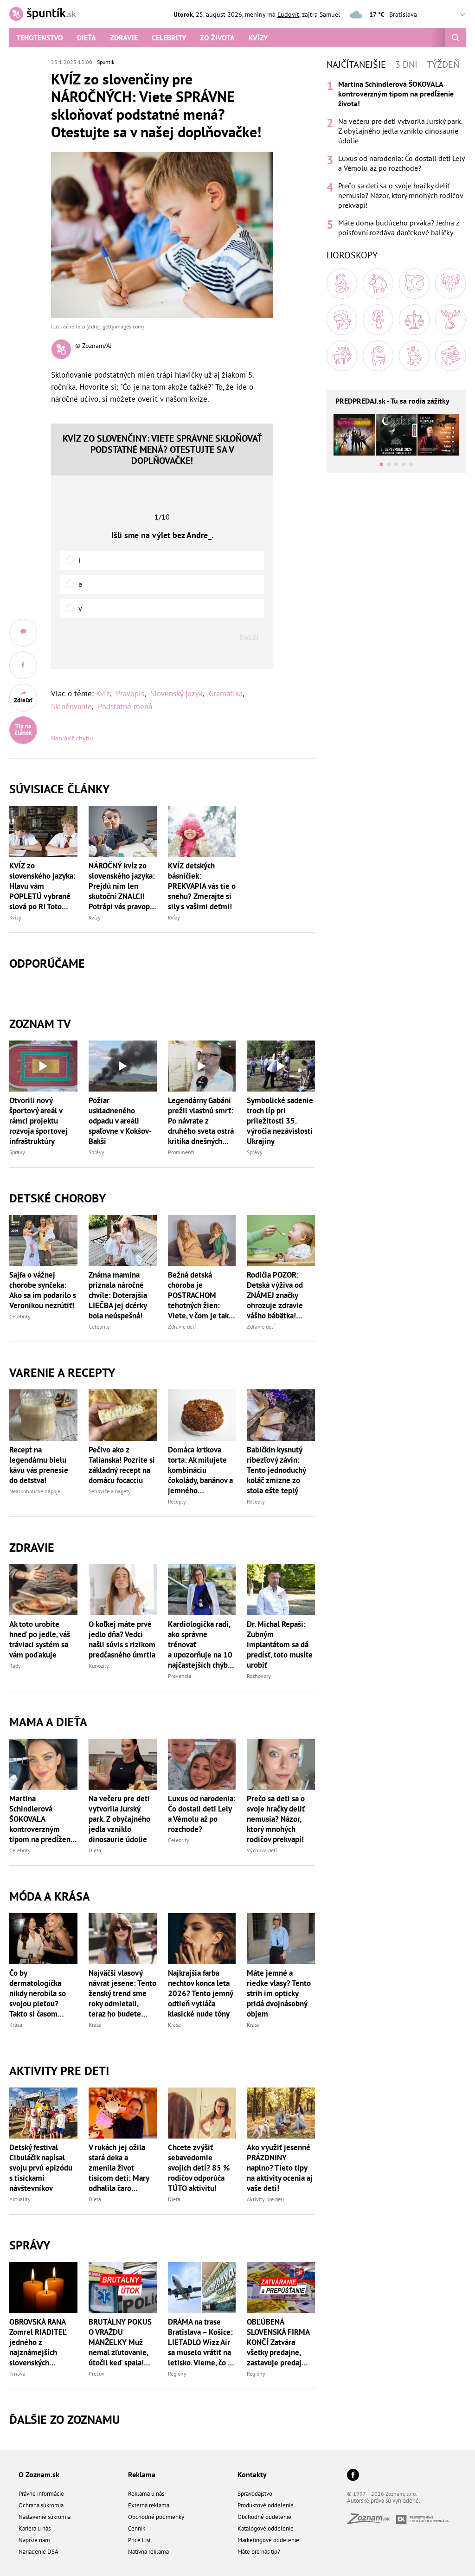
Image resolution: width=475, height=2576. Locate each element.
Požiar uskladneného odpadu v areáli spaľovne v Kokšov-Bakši (120, 1121)
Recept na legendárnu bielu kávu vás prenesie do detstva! (39, 1465)
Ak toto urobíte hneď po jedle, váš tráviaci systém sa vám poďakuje (40, 1639)
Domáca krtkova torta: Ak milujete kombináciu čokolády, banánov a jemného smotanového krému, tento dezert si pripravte (201, 1470)
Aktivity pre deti (265, 2199)
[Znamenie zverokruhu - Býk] (378, 283)
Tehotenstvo (40, 38)
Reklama (142, 2474)
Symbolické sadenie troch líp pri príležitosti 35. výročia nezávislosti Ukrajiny (280, 1121)
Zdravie (124, 38)
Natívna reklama (148, 2552)
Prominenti (181, 1152)
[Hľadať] (455, 38)
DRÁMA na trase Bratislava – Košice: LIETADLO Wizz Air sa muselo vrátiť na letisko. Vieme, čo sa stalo (201, 2342)
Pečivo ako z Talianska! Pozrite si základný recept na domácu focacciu (122, 1465)
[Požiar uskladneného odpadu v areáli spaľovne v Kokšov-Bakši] (123, 1066)
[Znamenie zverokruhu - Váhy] (414, 320)
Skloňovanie (71, 707)
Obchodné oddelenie (264, 2517)
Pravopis (130, 694)
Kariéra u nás (35, 2528)
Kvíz (103, 694)
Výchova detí (262, 1850)
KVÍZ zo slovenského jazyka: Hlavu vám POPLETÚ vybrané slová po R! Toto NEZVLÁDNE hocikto (43, 886)
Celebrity (169, 38)
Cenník (137, 2528)
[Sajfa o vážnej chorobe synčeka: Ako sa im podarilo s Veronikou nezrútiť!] (43, 1240)
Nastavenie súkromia (45, 2517)
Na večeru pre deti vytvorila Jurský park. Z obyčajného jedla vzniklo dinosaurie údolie (119, 1819)
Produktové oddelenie (266, 2505)
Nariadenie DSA (39, 2552)
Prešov (96, 2374)
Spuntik (106, 62)
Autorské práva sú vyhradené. (384, 2501)
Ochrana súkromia (41, 2505)
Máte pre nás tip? (259, 2552)
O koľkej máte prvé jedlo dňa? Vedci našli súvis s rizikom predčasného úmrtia (122, 1639)
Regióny (177, 2374)
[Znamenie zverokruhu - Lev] (342, 320)
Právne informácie (41, 2494)
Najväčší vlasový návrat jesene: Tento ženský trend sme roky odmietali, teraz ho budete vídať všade (122, 1993)
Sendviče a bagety (110, 1491)
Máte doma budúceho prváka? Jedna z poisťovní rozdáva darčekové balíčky (399, 228)
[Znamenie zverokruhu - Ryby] (450, 356)
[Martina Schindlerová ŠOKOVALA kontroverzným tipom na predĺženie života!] (43, 1764)
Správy (17, 1152)
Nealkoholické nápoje (35, 1491)
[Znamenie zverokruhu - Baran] (342, 283)
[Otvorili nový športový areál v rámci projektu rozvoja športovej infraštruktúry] (43, 1066)
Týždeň (443, 64)
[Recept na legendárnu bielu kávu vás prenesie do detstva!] (43, 1415)
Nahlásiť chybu (72, 738)
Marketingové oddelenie (268, 2540)
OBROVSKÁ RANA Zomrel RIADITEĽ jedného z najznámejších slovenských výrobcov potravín (39, 2342)
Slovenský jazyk (177, 694)
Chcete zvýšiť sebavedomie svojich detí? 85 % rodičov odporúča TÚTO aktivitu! (199, 2168)
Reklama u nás (146, 2494)
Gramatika (226, 694)
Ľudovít (288, 14)
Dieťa (87, 38)
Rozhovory (259, 1676)
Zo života (217, 38)
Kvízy (258, 38)
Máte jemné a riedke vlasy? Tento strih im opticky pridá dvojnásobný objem (279, 1993)
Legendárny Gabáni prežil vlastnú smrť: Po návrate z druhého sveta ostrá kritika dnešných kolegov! (201, 1121)
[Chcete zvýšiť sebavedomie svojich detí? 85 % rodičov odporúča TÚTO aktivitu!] (202, 2113)
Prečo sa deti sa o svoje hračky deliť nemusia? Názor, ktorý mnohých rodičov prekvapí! (276, 1819)
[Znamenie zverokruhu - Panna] (378, 320)
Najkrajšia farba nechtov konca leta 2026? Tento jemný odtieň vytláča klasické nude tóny (200, 1993)
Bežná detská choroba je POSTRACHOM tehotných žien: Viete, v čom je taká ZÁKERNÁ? (200, 1295)
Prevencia (180, 1676)
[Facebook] (353, 2476)
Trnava (17, 2374)
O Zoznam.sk (39, 2474)
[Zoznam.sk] (372, 2521)
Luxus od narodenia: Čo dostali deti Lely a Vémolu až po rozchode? (202, 1814)
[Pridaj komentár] (23, 633)
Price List (139, 2540)
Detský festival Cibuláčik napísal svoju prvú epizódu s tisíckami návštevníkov (41, 2168)
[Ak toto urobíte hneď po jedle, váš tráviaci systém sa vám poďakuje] (43, 1590)
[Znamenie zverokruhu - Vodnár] (414, 356)
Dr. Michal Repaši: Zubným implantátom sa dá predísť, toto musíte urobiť (280, 1645)
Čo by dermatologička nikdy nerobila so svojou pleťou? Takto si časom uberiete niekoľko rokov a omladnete (40, 1993)
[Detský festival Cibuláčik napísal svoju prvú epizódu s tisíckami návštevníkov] (43, 2113)
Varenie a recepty (62, 1372)
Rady (15, 1666)
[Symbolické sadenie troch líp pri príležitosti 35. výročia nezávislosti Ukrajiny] (281, 1066)
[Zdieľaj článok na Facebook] (23, 665)
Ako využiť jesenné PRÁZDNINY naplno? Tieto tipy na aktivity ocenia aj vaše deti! (280, 2168)
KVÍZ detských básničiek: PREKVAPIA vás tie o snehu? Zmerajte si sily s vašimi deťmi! (202, 886)
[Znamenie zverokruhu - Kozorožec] (378, 356)
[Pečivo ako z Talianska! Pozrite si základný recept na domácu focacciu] (123, 1415)
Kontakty (252, 2474)
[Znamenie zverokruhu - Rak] (450, 283)
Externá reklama (149, 2505)
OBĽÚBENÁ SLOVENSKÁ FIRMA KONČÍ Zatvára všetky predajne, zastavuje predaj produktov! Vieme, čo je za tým (278, 2342)
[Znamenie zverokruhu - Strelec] (342, 356)
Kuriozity (99, 1666)
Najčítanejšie (356, 64)
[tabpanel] (396, 158)
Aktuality (20, 2199)
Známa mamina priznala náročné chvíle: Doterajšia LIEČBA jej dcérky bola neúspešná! (118, 1295)
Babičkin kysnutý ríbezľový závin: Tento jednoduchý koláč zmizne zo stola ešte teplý (276, 1470)
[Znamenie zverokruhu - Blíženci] (414, 283)
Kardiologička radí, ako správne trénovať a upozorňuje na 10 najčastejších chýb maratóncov (200, 1645)
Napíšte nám (34, 2540)
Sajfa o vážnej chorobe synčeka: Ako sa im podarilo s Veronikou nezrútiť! (43, 1290)
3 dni (406, 64)
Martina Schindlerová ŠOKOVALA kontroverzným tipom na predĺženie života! (43, 1819)
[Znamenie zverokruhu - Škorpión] (450, 320)
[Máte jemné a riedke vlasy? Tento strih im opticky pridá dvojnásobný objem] (281, 1939)
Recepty (177, 1501)
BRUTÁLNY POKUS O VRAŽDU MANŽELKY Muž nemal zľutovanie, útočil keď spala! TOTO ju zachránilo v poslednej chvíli (122, 2342)
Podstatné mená (125, 707)
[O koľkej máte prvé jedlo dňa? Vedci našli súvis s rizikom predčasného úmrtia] (123, 1590)
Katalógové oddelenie (266, 2528)
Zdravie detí (182, 1327)
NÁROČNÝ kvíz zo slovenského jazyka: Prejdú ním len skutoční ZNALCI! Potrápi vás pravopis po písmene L (122, 886)
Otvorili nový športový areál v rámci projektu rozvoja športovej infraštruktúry (39, 1121)
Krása (16, 2025)
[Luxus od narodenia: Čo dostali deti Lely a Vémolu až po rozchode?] (202, 1764)
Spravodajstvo (255, 2494)
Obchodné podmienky (156, 2517)
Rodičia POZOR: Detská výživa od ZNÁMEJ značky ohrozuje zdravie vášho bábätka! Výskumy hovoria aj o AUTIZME (279, 1295)
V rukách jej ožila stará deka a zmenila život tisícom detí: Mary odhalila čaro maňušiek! (119, 2168)
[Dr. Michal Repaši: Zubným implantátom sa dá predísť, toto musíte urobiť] (281, 1590)
